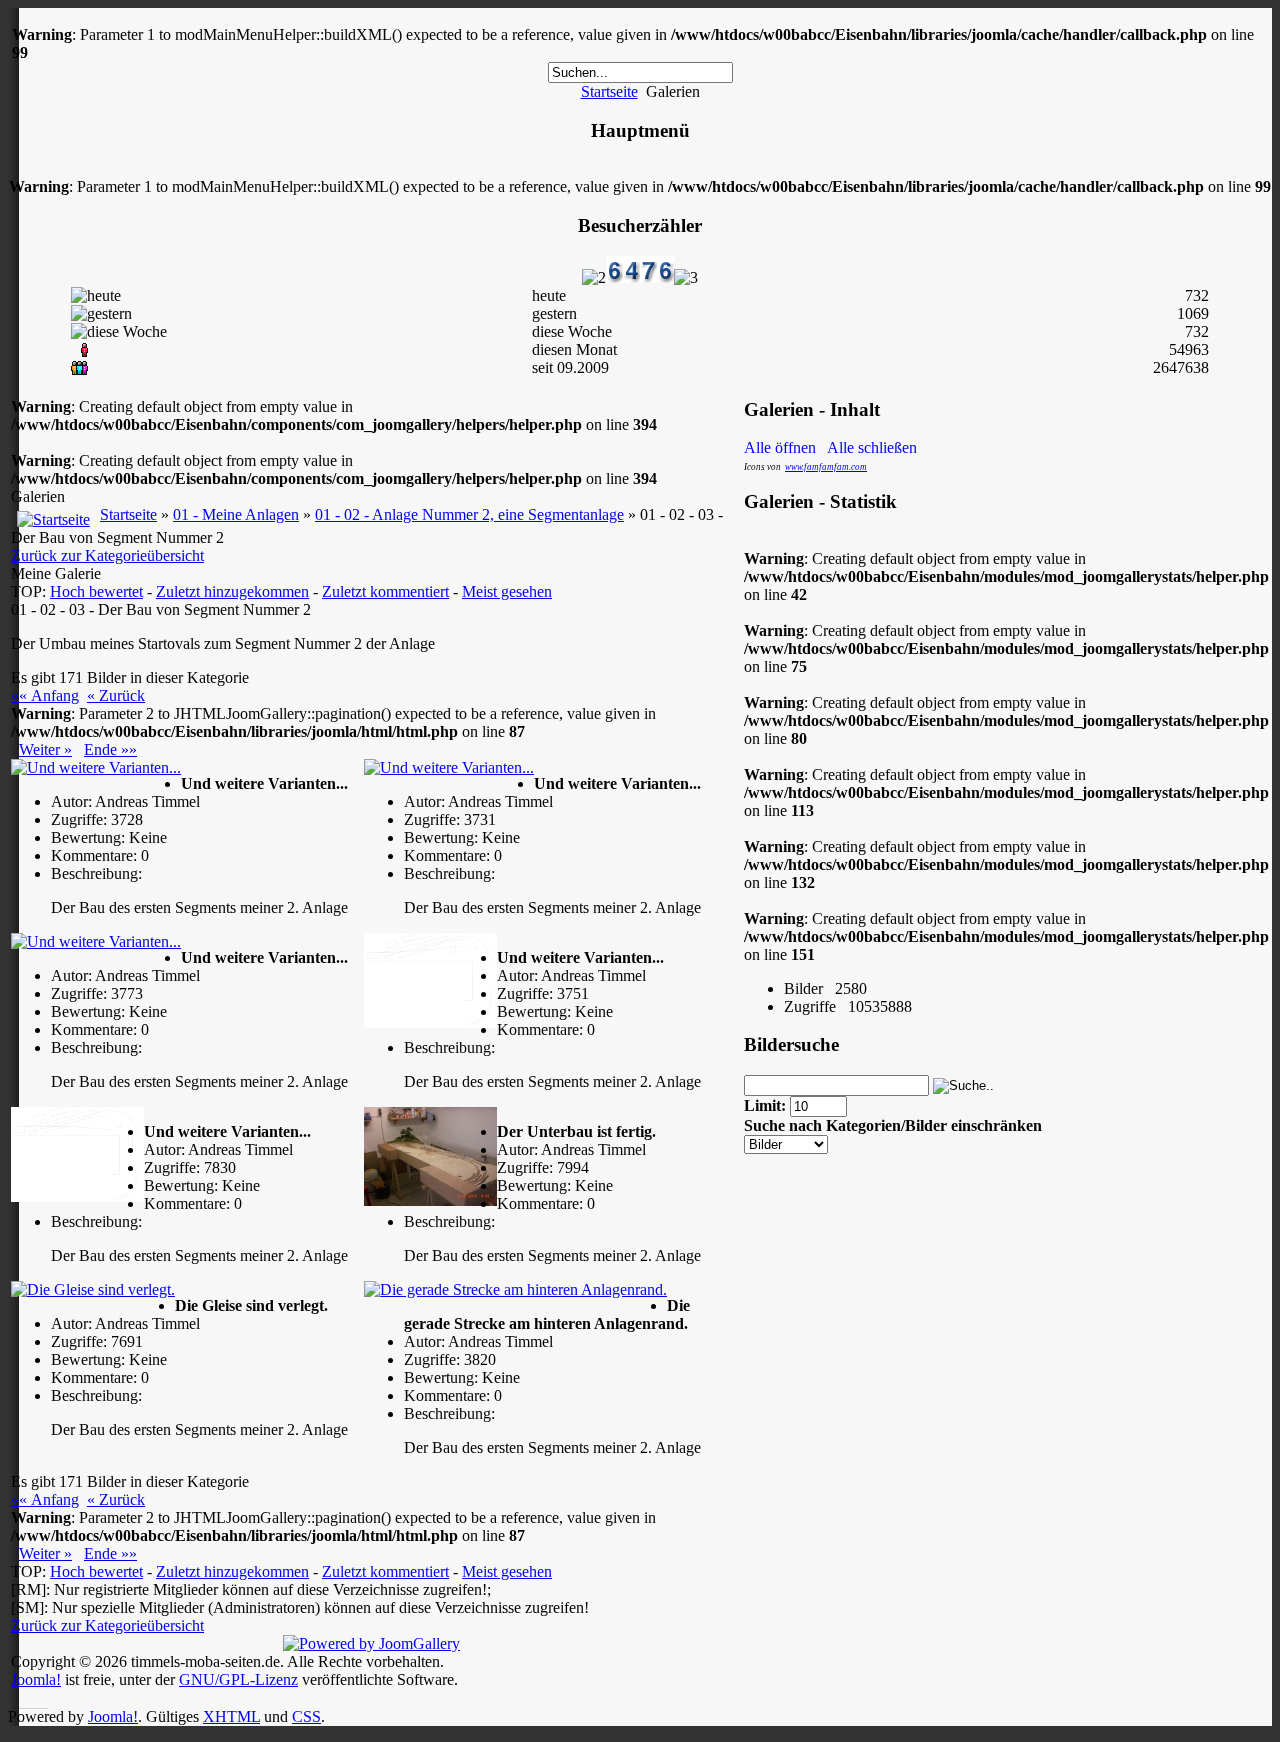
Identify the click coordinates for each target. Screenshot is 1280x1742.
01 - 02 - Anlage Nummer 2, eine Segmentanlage (469, 514)
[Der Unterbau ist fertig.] (430, 1156)
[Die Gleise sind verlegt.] (93, 1290)
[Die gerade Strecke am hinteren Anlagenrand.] (515, 1290)
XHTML (231, 1716)
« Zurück (116, 695)
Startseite (609, 91)
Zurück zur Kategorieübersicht (107, 555)
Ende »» (110, 749)
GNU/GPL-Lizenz (238, 1679)
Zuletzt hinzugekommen (232, 591)
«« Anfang (45, 695)
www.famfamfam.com (826, 467)
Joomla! (36, 1679)
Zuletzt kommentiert (385, 591)
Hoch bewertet (96, 591)
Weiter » (45, 749)
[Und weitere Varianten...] (96, 768)
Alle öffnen (784, 447)
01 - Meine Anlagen (236, 514)
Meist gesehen (507, 591)
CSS (306, 1716)
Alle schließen (872, 447)
